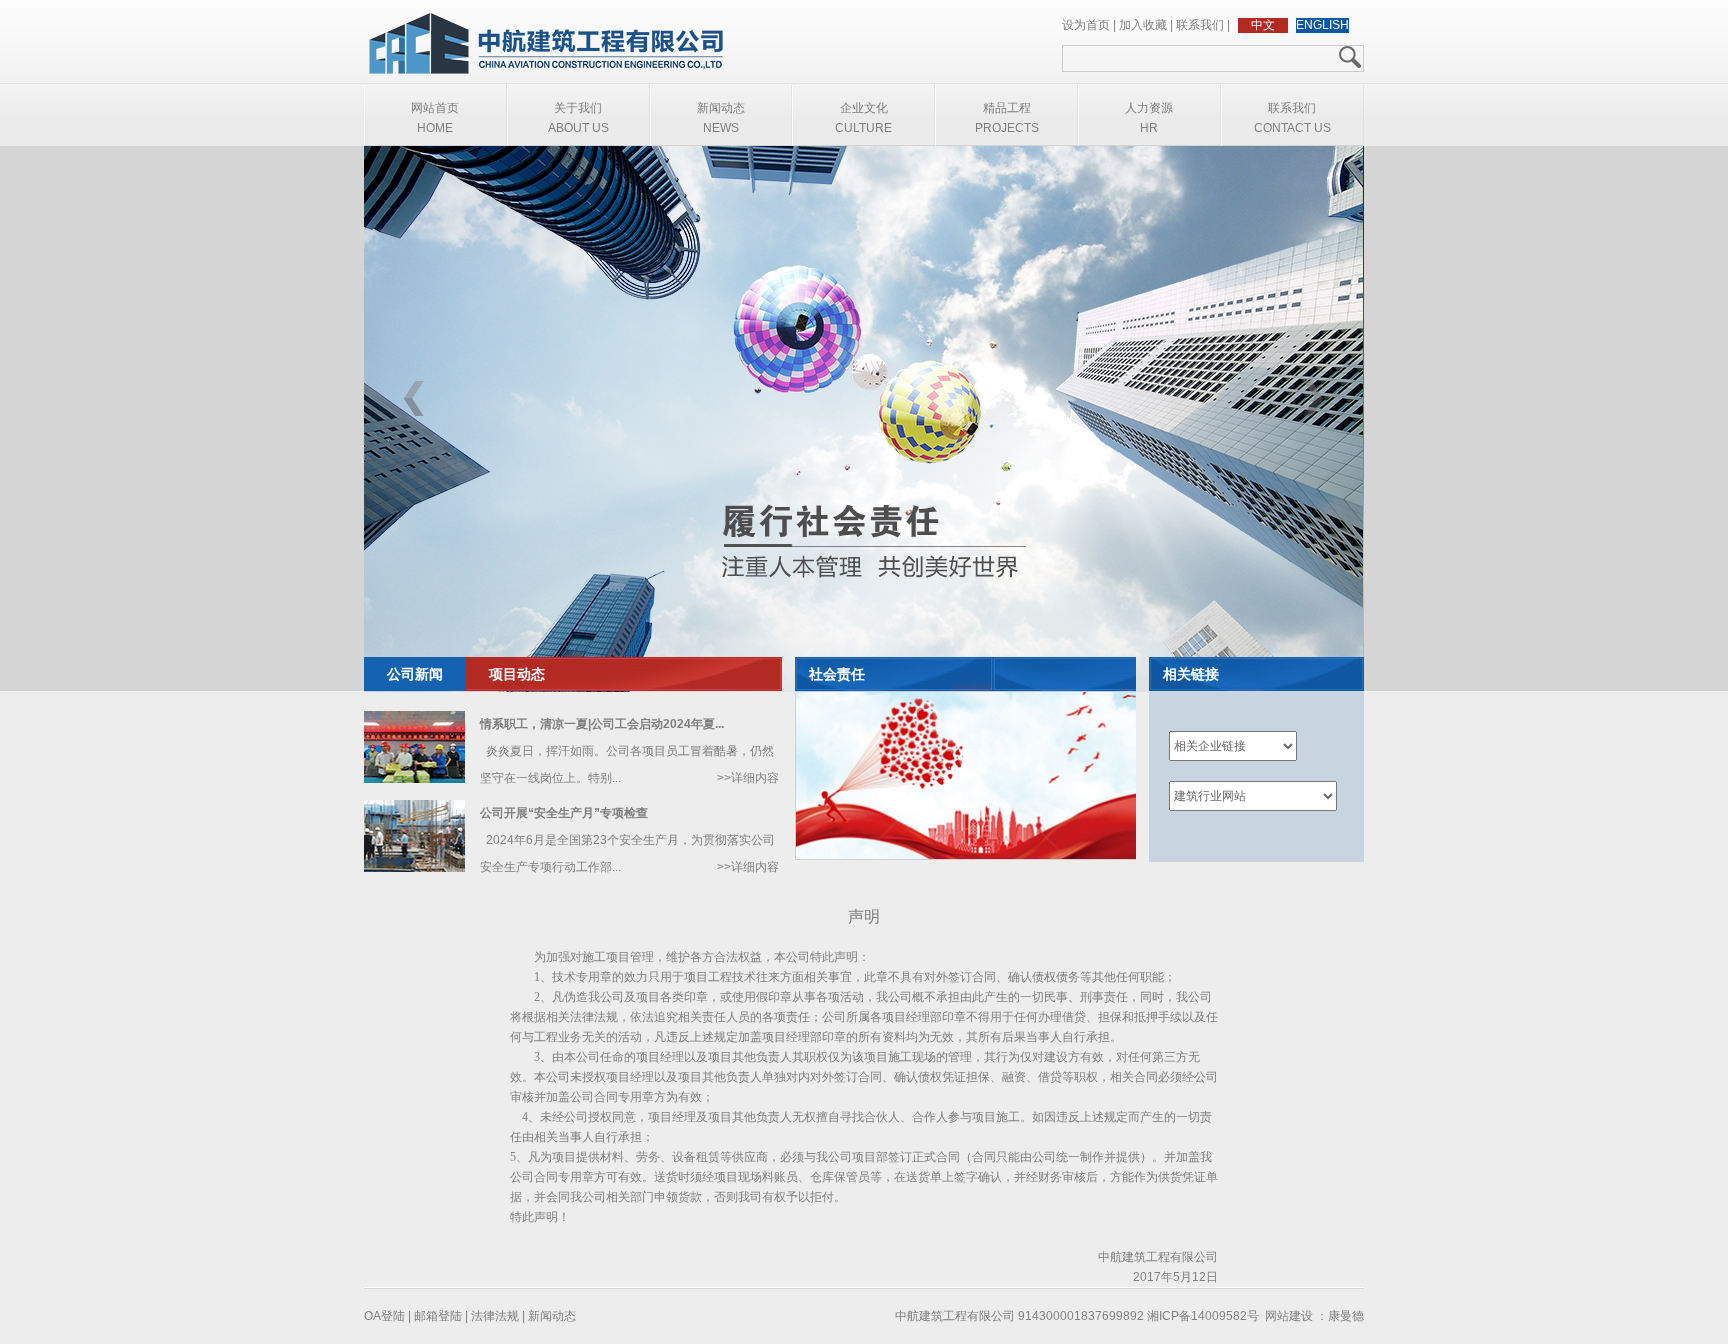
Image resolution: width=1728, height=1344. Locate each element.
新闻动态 (721, 118)
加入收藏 (1143, 25)
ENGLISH (1322, 25)
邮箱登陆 (438, 1316)
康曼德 (1346, 1316)
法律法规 (495, 1316)
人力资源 (1149, 118)
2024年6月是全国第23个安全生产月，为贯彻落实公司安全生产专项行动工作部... (629, 840)
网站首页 (435, 118)
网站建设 (1290, 1316)
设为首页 (1086, 25)
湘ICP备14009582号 (1203, 1316)
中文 (1263, 25)
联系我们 (1200, 25)
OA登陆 (384, 1316)
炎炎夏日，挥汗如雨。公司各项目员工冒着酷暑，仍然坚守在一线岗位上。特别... (629, 751)
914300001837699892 (1082, 1316)
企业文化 (863, 118)
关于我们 (578, 118)
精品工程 (1007, 118)
